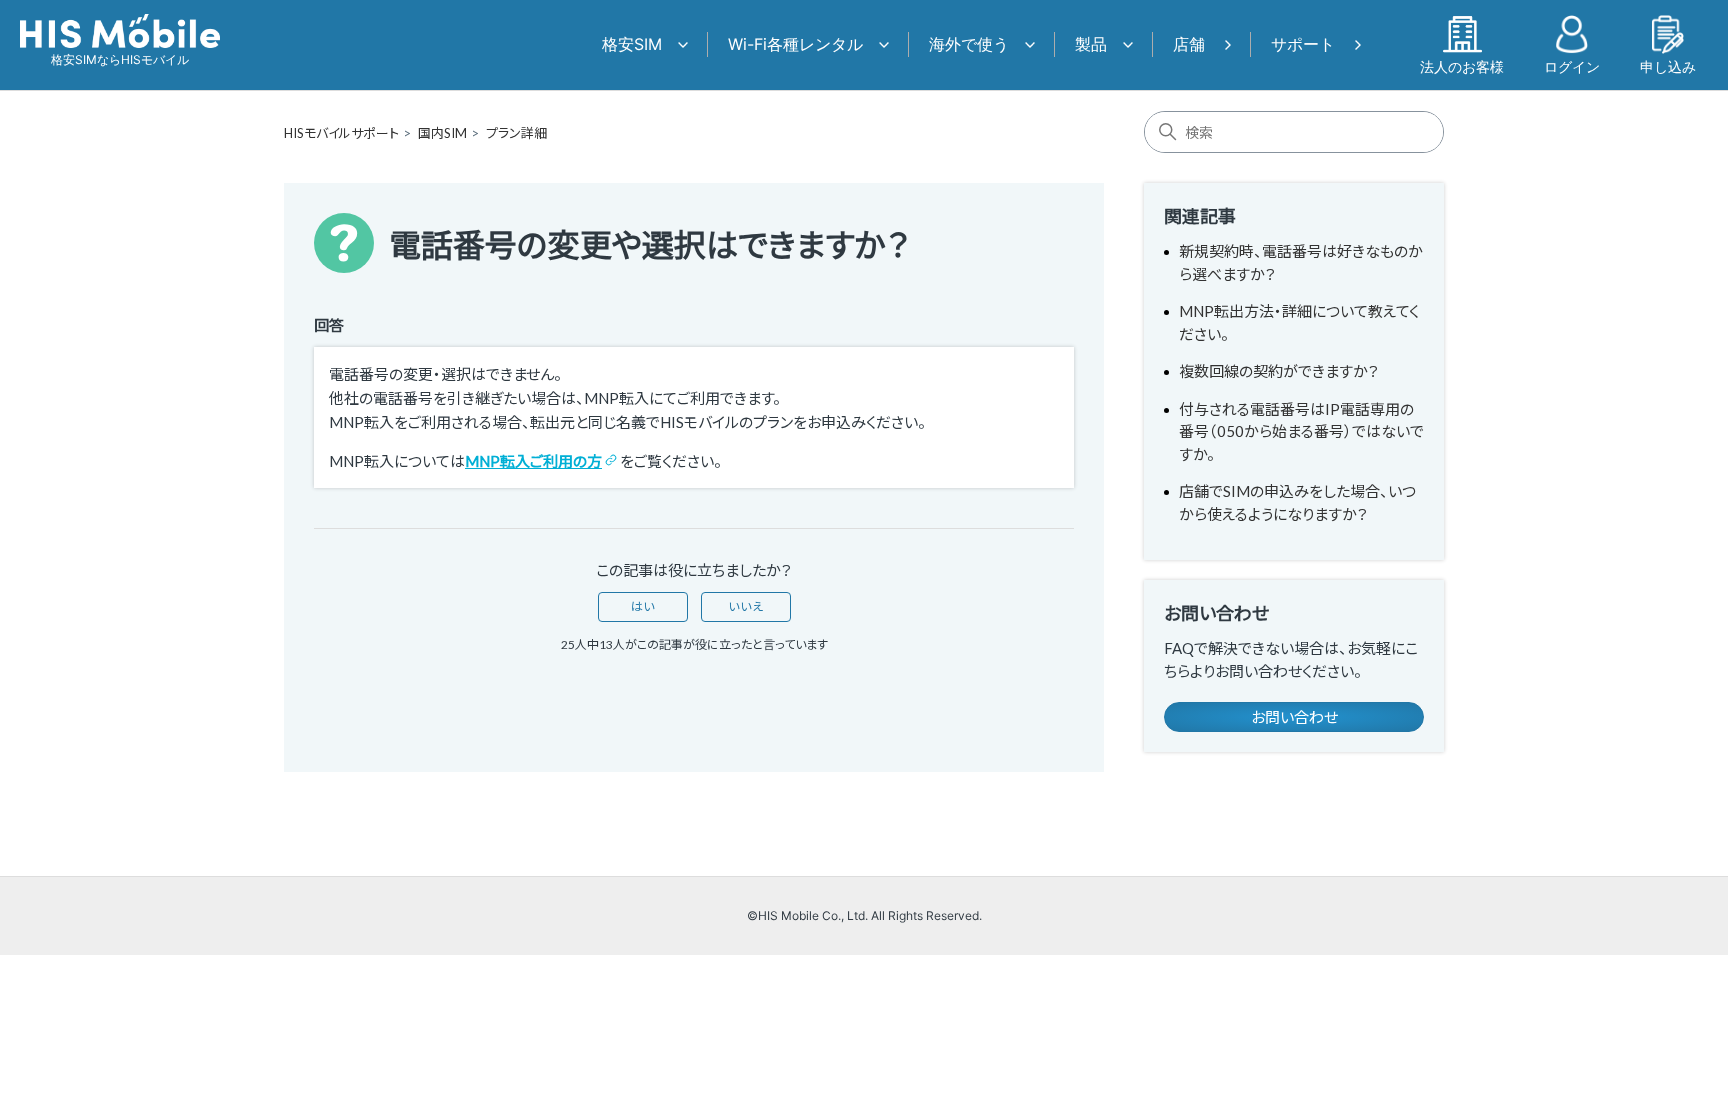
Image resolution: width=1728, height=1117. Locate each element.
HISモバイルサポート (341, 133)
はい (643, 606)
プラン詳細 (516, 133)
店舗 (1189, 44)
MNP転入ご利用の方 (533, 461)
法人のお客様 (1462, 66)
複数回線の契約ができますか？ (1279, 371)
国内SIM (442, 133)
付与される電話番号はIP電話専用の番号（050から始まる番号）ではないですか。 (1301, 431)
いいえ (746, 606)
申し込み (1668, 66)
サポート (1303, 44)
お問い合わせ (1294, 717)
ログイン (1572, 66)
